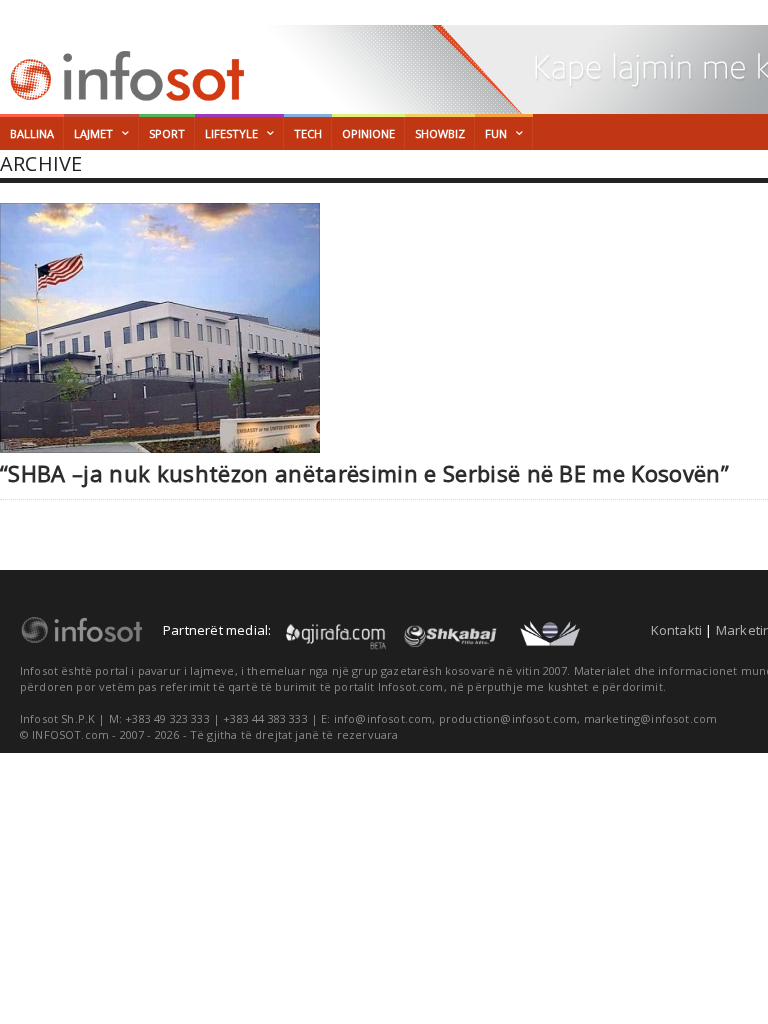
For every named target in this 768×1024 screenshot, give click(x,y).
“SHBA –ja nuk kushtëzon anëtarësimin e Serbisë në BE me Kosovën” (364, 473)
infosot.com (124, 76)
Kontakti (677, 630)
